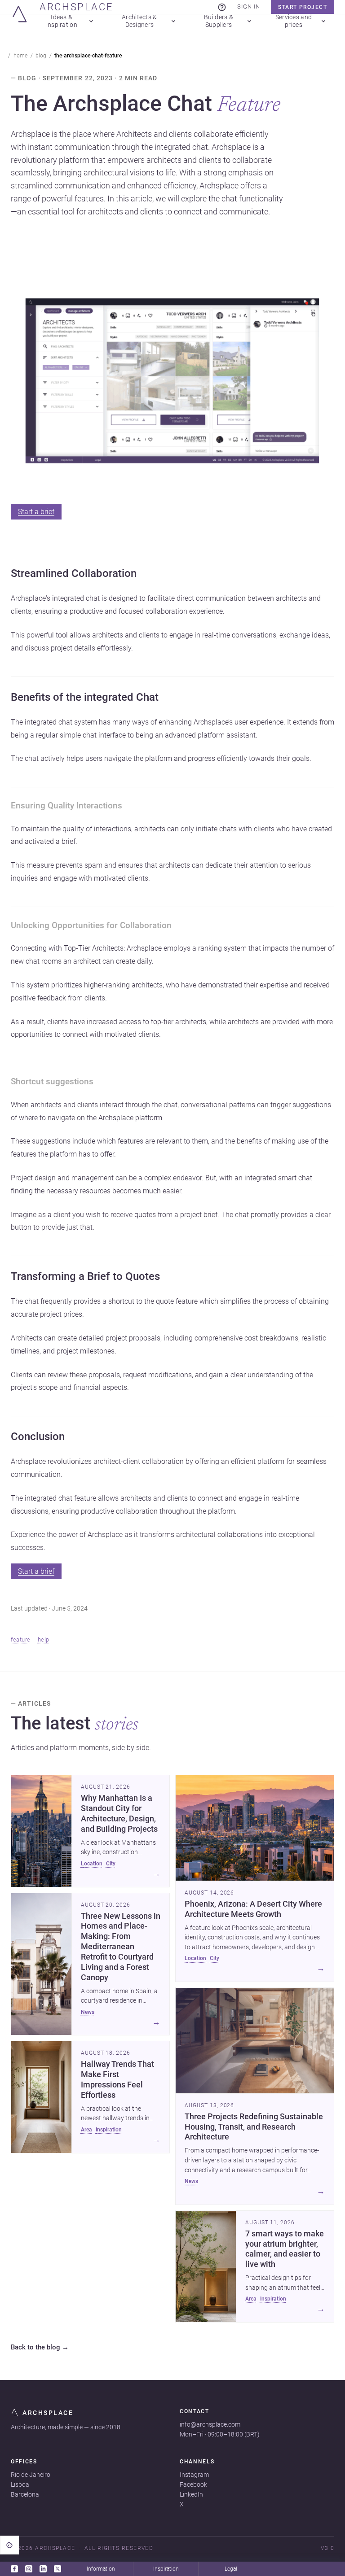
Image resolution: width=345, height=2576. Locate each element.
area (86, 2130)
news (88, 2012)
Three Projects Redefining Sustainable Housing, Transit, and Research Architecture (254, 2127)
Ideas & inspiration (62, 22)
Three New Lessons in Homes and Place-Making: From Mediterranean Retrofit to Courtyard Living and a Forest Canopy (121, 1947)
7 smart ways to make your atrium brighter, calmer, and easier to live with (285, 2249)
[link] (222, 7)
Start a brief (36, 512)
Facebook (193, 2484)
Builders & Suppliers (219, 22)
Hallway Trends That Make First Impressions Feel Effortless (117, 2080)
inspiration (109, 2130)
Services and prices (294, 22)
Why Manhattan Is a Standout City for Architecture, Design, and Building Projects (119, 1814)
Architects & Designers (139, 22)
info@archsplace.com (210, 2424)
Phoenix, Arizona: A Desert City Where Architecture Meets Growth (253, 1909)
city (111, 1864)
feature (21, 1640)
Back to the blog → (40, 2348)
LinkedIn (191, 2494)
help (44, 1640)
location (92, 1864)
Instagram (194, 2475)
